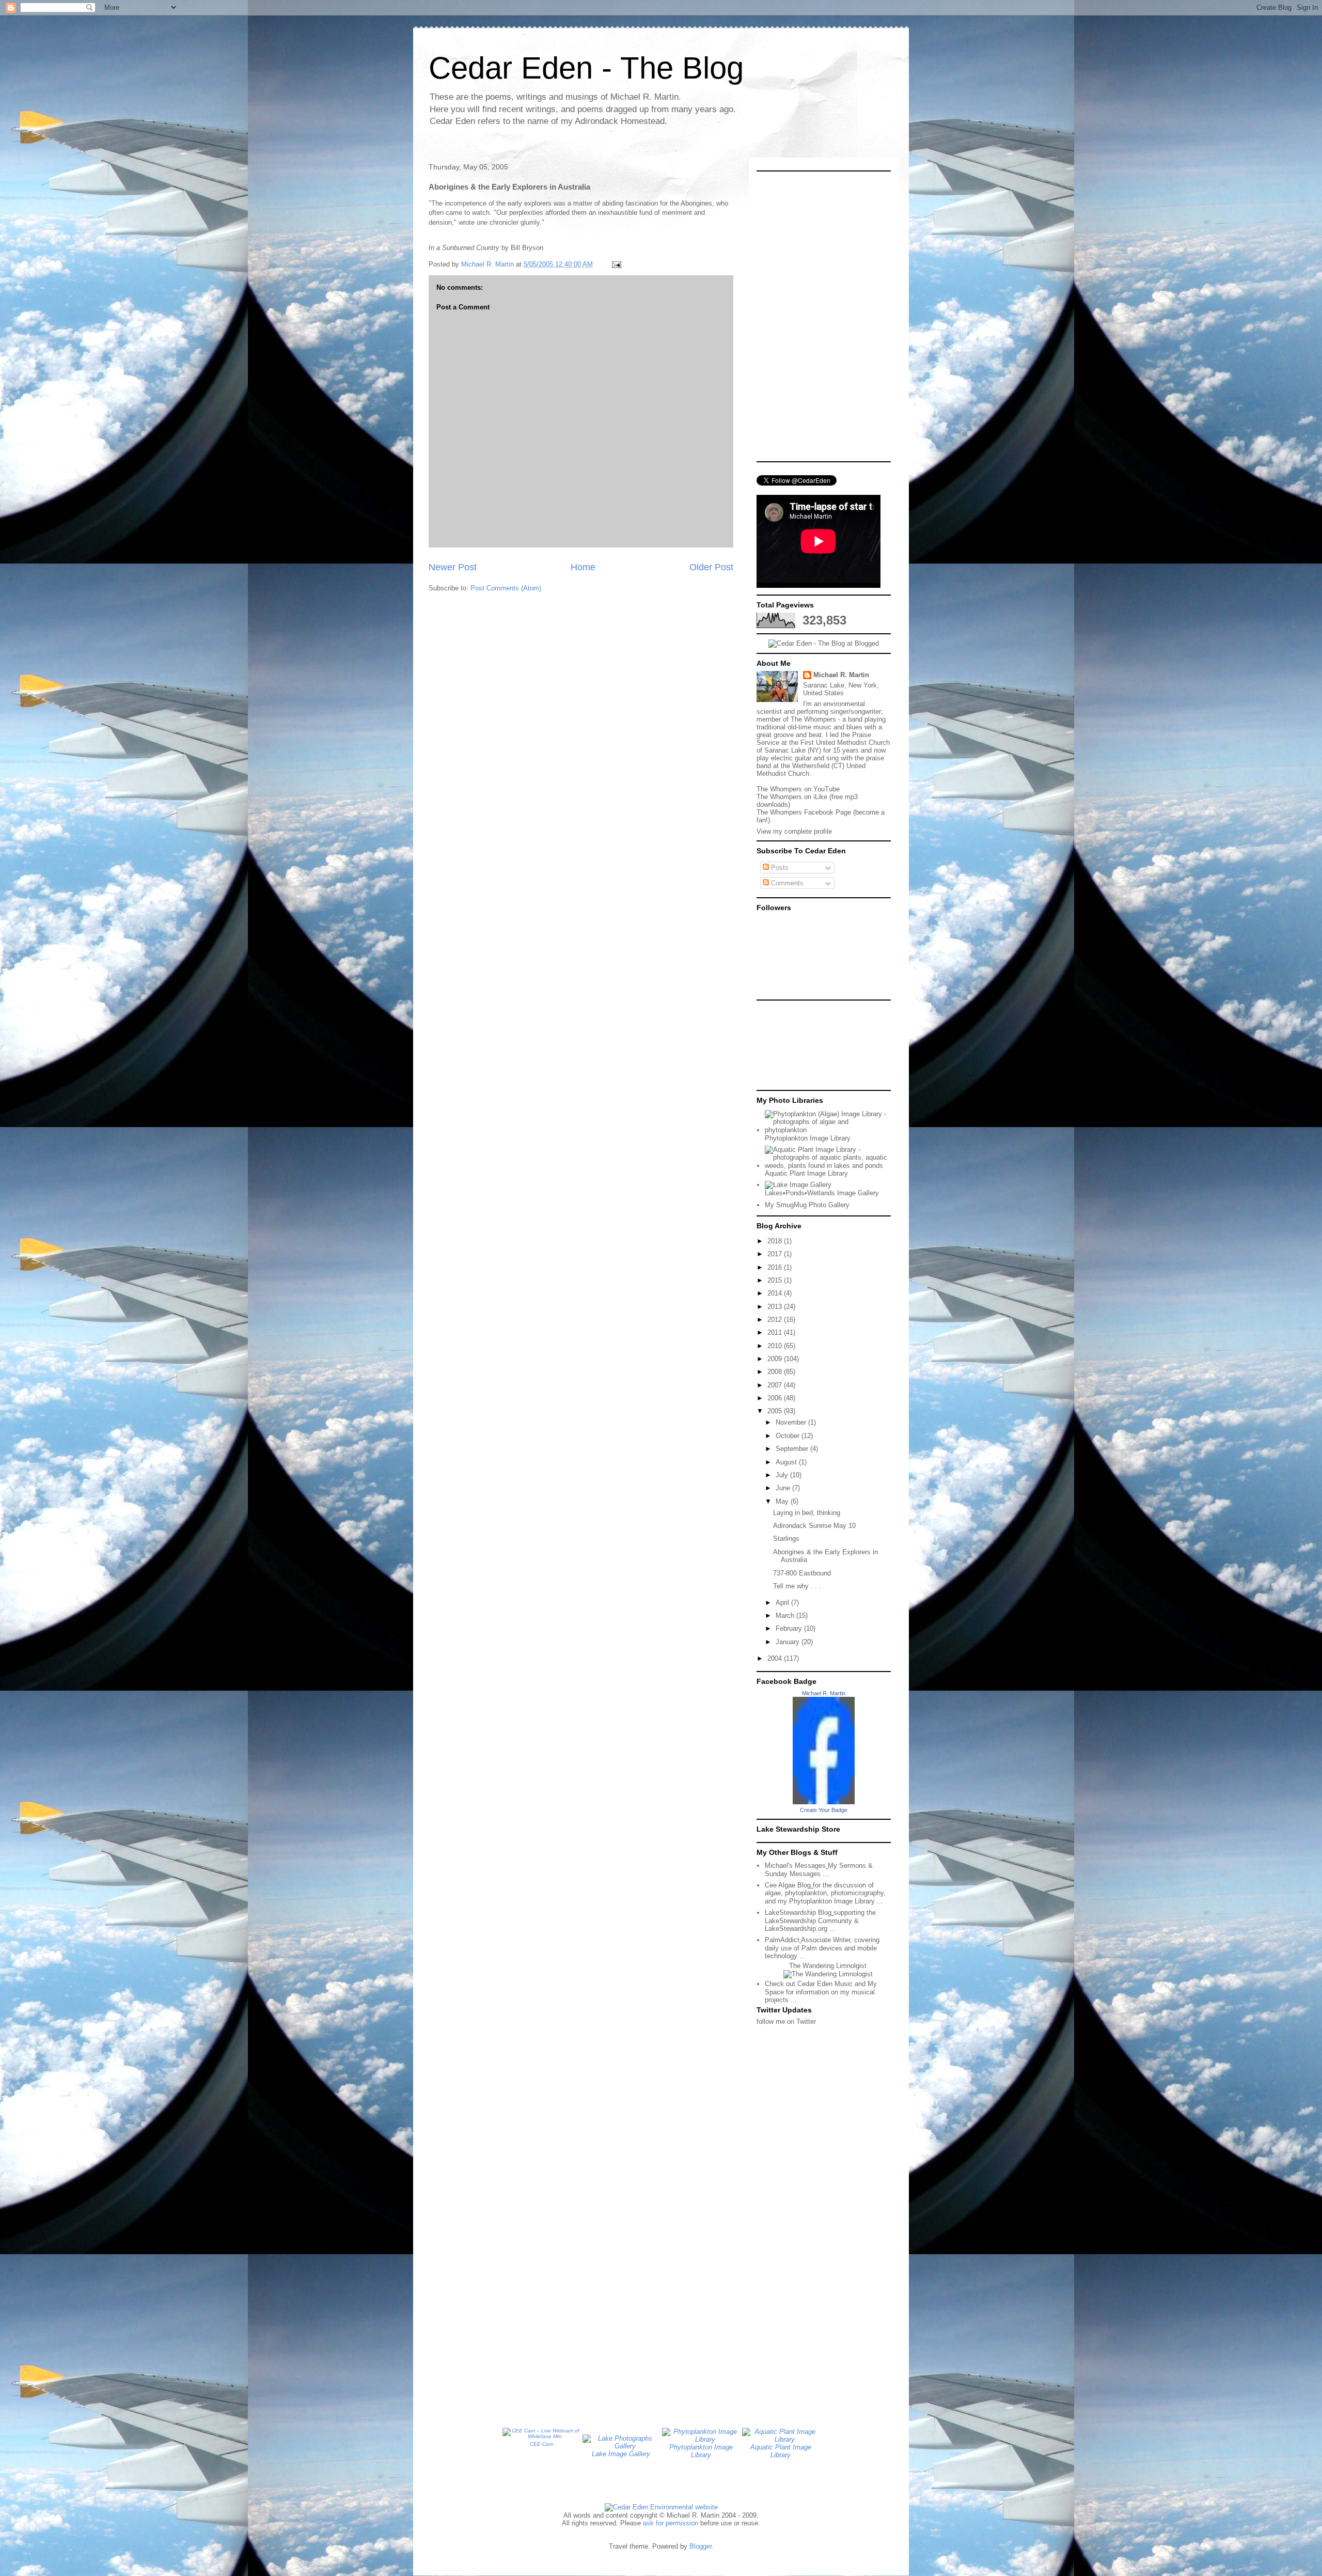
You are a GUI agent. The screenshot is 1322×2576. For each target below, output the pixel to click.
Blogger (701, 2546)
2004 (776, 1658)
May (783, 1501)
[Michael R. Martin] (824, 1802)
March (786, 1615)
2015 (776, 1280)
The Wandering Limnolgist (828, 1966)
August (787, 1462)
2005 (776, 1411)
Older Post (711, 567)
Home (583, 567)
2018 (776, 1241)
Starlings (786, 1539)
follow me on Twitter (786, 2021)
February (790, 1628)
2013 (776, 1307)
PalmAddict (782, 1940)
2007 (776, 1385)
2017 (776, 1254)
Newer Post (453, 567)
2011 (776, 1332)
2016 (776, 1267)
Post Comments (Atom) (506, 588)
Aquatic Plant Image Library (806, 1173)
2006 (776, 1398)
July (783, 1475)
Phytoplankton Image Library (808, 1138)
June (784, 1488)
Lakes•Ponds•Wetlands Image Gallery (822, 1193)
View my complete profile (794, 831)
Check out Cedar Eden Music (809, 1984)
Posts (779, 868)
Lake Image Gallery (621, 2454)
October (789, 1436)
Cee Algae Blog (788, 1885)
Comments (786, 883)
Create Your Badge (824, 1810)
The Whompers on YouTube (798, 789)
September (793, 1449)
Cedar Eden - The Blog (586, 68)
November (792, 1422)
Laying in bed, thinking (807, 1513)
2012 (776, 1320)
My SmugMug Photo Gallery (807, 1205)
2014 (776, 1293)
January (789, 1642)
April (783, 1603)
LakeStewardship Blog (798, 1913)
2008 (776, 1372)
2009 (776, 1359)
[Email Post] (616, 264)
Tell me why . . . (797, 1586)
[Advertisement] (803, 1044)
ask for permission (671, 2523)
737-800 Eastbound (802, 1573)
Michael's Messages (795, 1865)
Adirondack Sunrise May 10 (814, 1526)
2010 (776, 1346)
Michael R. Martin (841, 675)
